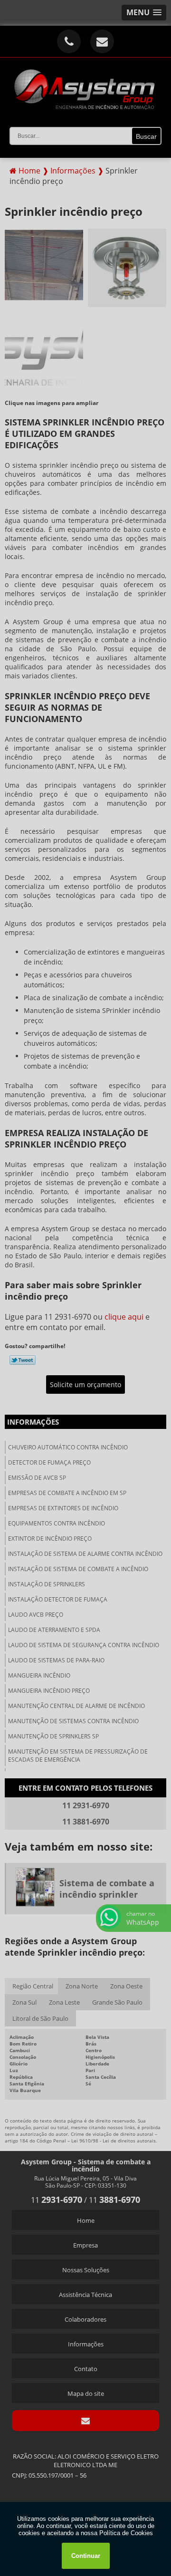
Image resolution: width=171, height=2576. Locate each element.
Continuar (86, 2556)
